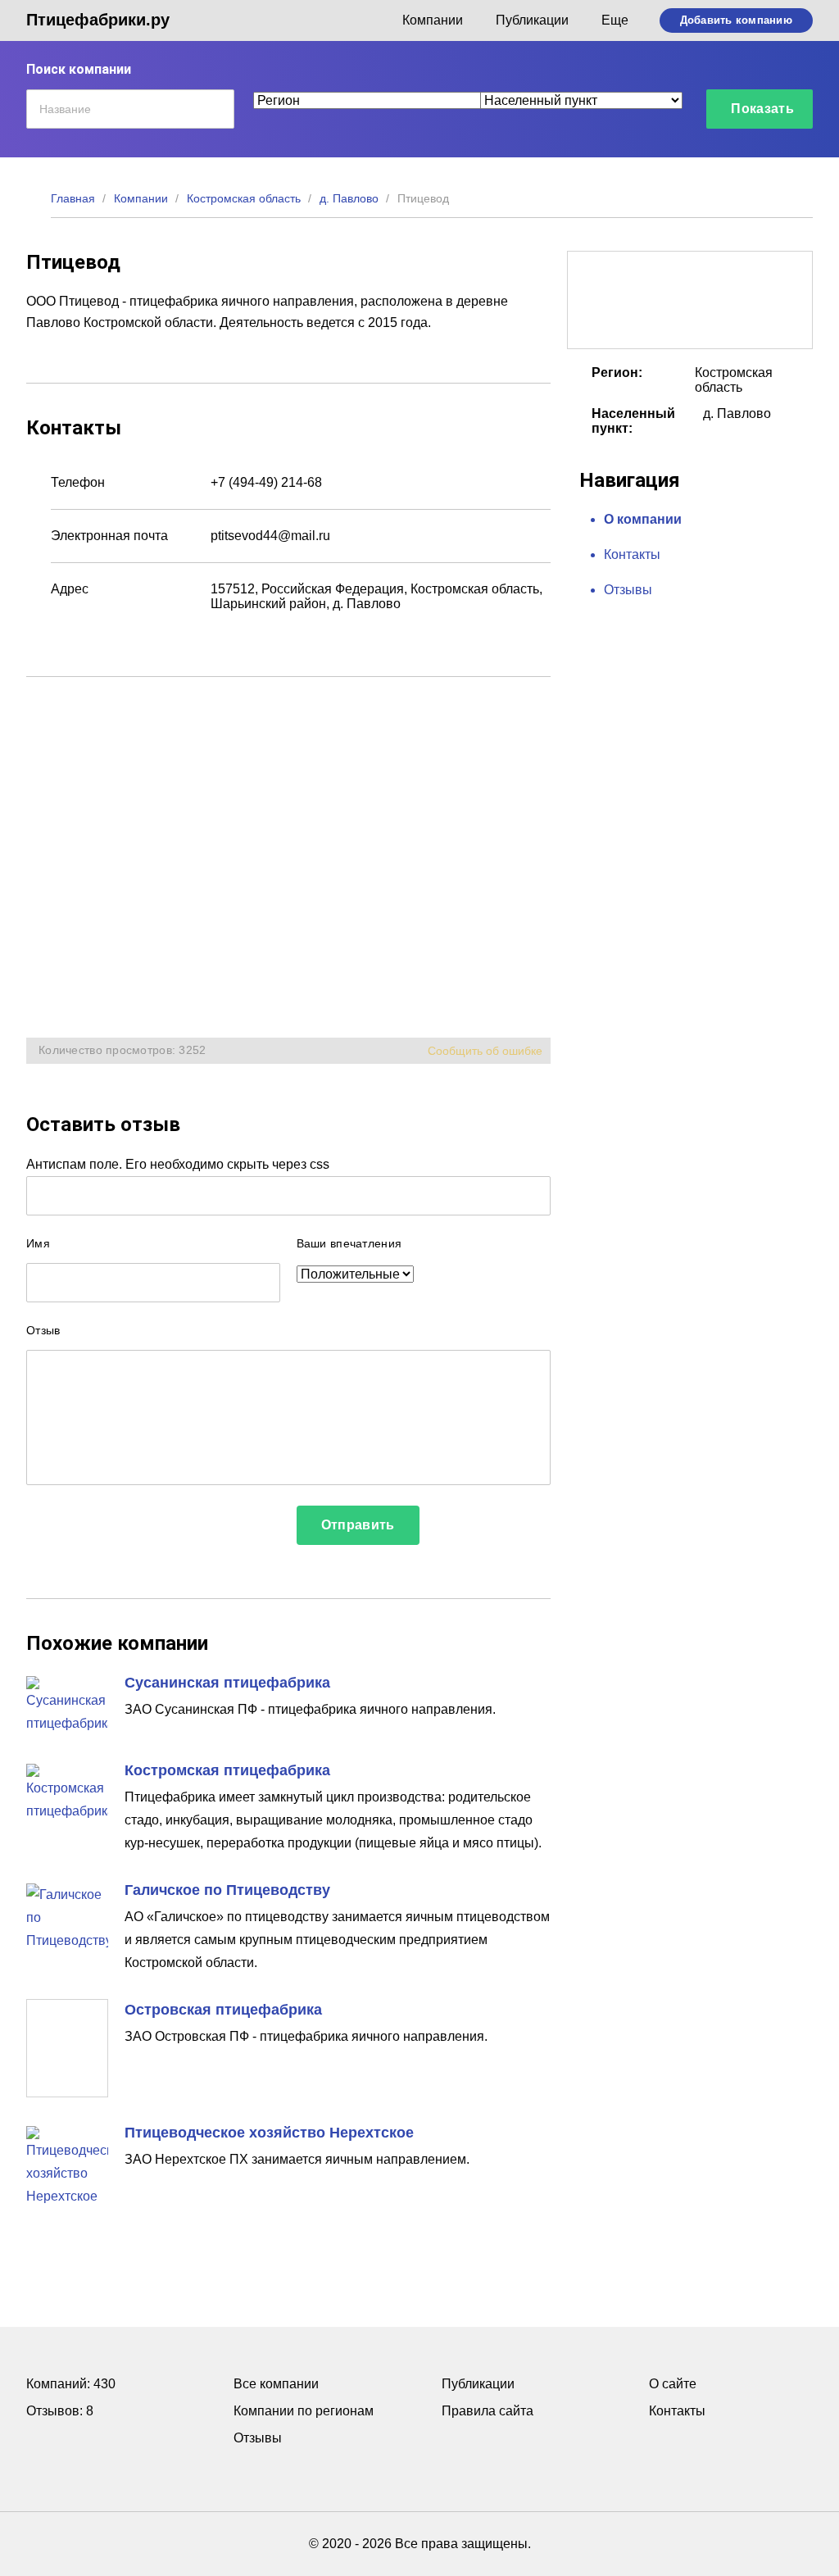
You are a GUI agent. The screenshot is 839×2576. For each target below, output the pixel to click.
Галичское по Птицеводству (227, 1890)
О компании (643, 519)
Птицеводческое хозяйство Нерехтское (269, 2133)
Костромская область (244, 198)
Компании (433, 20)
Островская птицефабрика (223, 2010)
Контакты (632, 554)
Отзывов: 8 (60, 2411)
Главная (73, 198)
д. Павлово (349, 198)
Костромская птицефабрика (227, 1770)
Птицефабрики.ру (98, 20)
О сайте (673, 2384)
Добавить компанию (736, 20)
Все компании (276, 2384)
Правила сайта (488, 2411)
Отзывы (628, 590)
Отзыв (43, 1330)
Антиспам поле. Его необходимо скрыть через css (178, 1164)
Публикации (532, 20)
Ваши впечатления (349, 1243)
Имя (38, 1243)
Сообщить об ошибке (485, 1051)
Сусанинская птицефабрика (227, 1683)
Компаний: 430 (71, 2384)
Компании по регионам (304, 2411)
